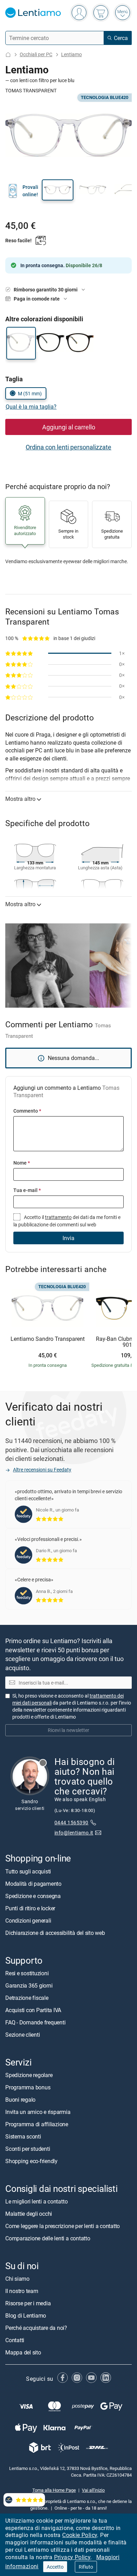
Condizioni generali (28, 1921)
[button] (58, 190)
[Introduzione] (8, 55)
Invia (68, 1238)
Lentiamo (71, 54)
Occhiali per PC (36, 54)
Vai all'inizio (93, 2490)
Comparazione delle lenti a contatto (48, 2238)
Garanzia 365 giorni (29, 1985)
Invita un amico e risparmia (38, 2112)
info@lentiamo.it (74, 1833)
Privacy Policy (72, 2557)
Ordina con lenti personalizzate (68, 447)
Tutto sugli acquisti (28, 1871)
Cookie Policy (80, 2535)
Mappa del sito (23, 2352)
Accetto (55, 2567)
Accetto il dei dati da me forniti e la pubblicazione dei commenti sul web (67, 1221)
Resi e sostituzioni (27, 1973)
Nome (22, 1163)
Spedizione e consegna (33, 1896)
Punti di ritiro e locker (30, 1908)
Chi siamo (17, 2279)
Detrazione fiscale (27, 1998)
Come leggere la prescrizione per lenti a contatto (63, 2226)
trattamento (58, 1217)
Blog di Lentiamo (26, 2315)
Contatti (15, 2340)
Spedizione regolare (29, 2075)
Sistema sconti (23, 2136)
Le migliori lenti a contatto (36, 2201)
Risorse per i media (28, 2303)
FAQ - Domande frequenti (35, 2022)
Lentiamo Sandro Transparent (48, 1339)
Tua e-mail (27, 1190)
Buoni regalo (20, 2100)
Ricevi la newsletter (68, 1730)
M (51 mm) (30, 393)
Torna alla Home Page (54, 2490)
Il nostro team (22, 2291)
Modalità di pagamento (33, 1884)
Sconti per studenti (28, 2149)
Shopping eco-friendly (31, 2161)
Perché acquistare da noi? (36, 2328)
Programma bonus (28, 2087)
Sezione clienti (22, 2035)
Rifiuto (86, 2567)
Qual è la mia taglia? (31, 407)
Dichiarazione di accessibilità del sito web (55, 1933)
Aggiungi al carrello (69, 427)
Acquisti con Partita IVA (33, 2010)
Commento (27, 1111)
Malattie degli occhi (29, 2214)
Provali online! (30, 190)
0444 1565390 (71, 1822)
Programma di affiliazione (37, 2124)
